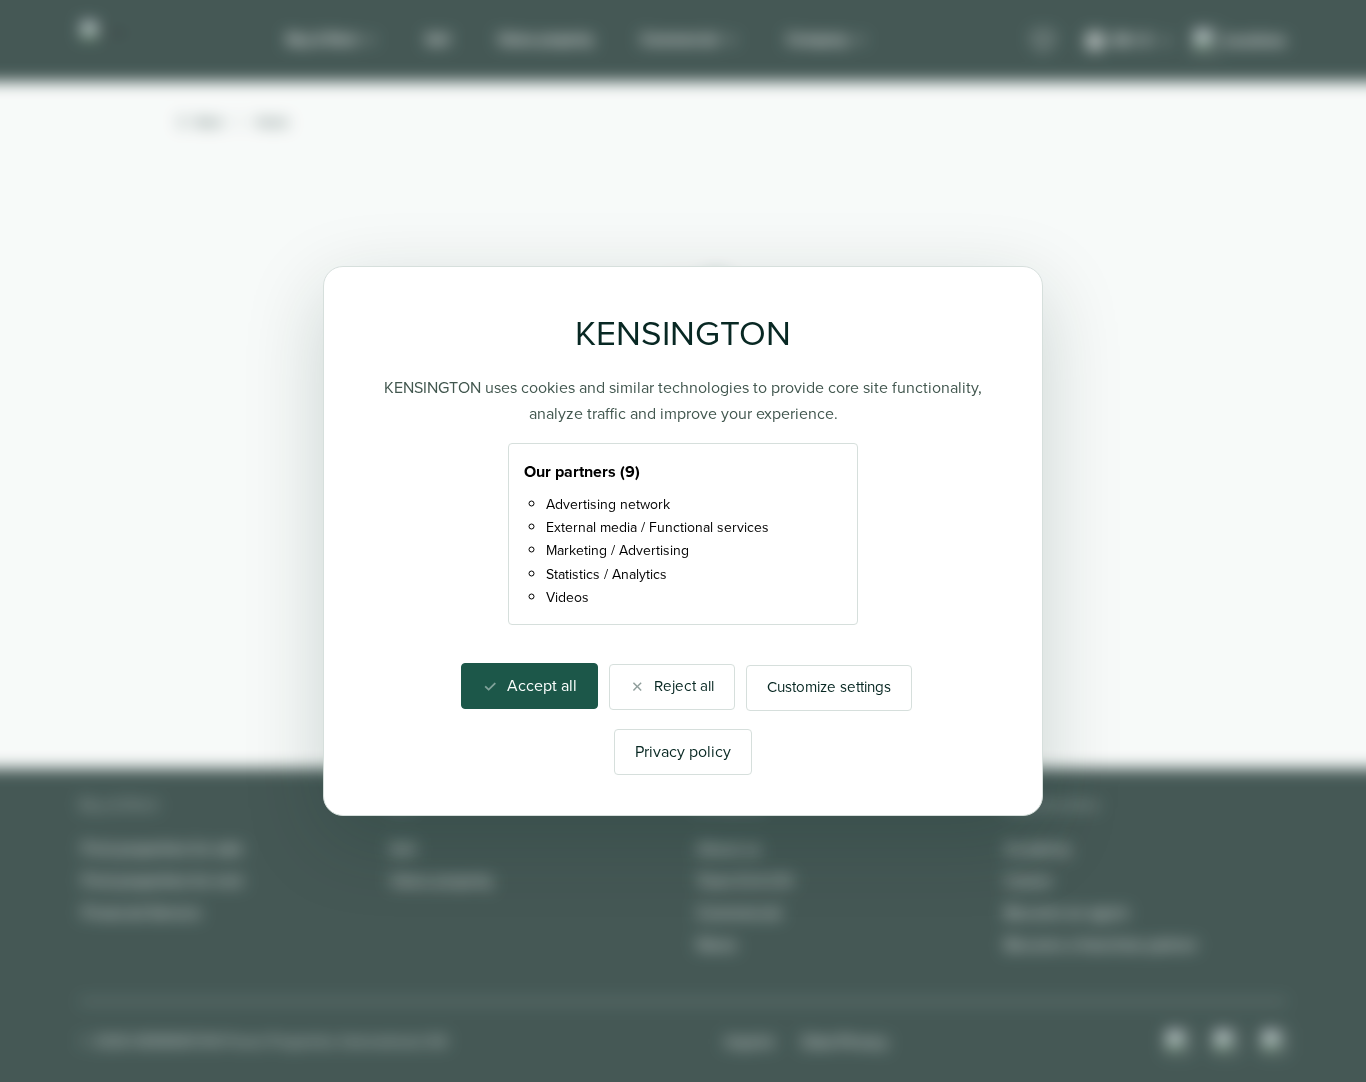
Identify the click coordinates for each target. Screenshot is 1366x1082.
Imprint (749, 1041)
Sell (438, 39)
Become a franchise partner (1101, 944)
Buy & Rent (322, 39)
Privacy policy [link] (683, 751)
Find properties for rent (162, 880)
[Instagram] (1178, 1042)
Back (209, 122)
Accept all (542, 685)
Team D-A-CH (744, 880)
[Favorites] (1043, 41)
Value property (545, 39)
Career (1028, 880)
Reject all (684, 686)
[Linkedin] (1274, 1042)
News (716, 944)
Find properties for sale (162, 848)
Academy (1038, 848)
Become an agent (1066, 912)
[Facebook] (1226, 1042)
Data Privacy (845, 1041)
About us (728, 848)
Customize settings (829, 687)
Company (817, 39)
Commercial (680, 39)
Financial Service (141, 912)
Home (272, 122)
